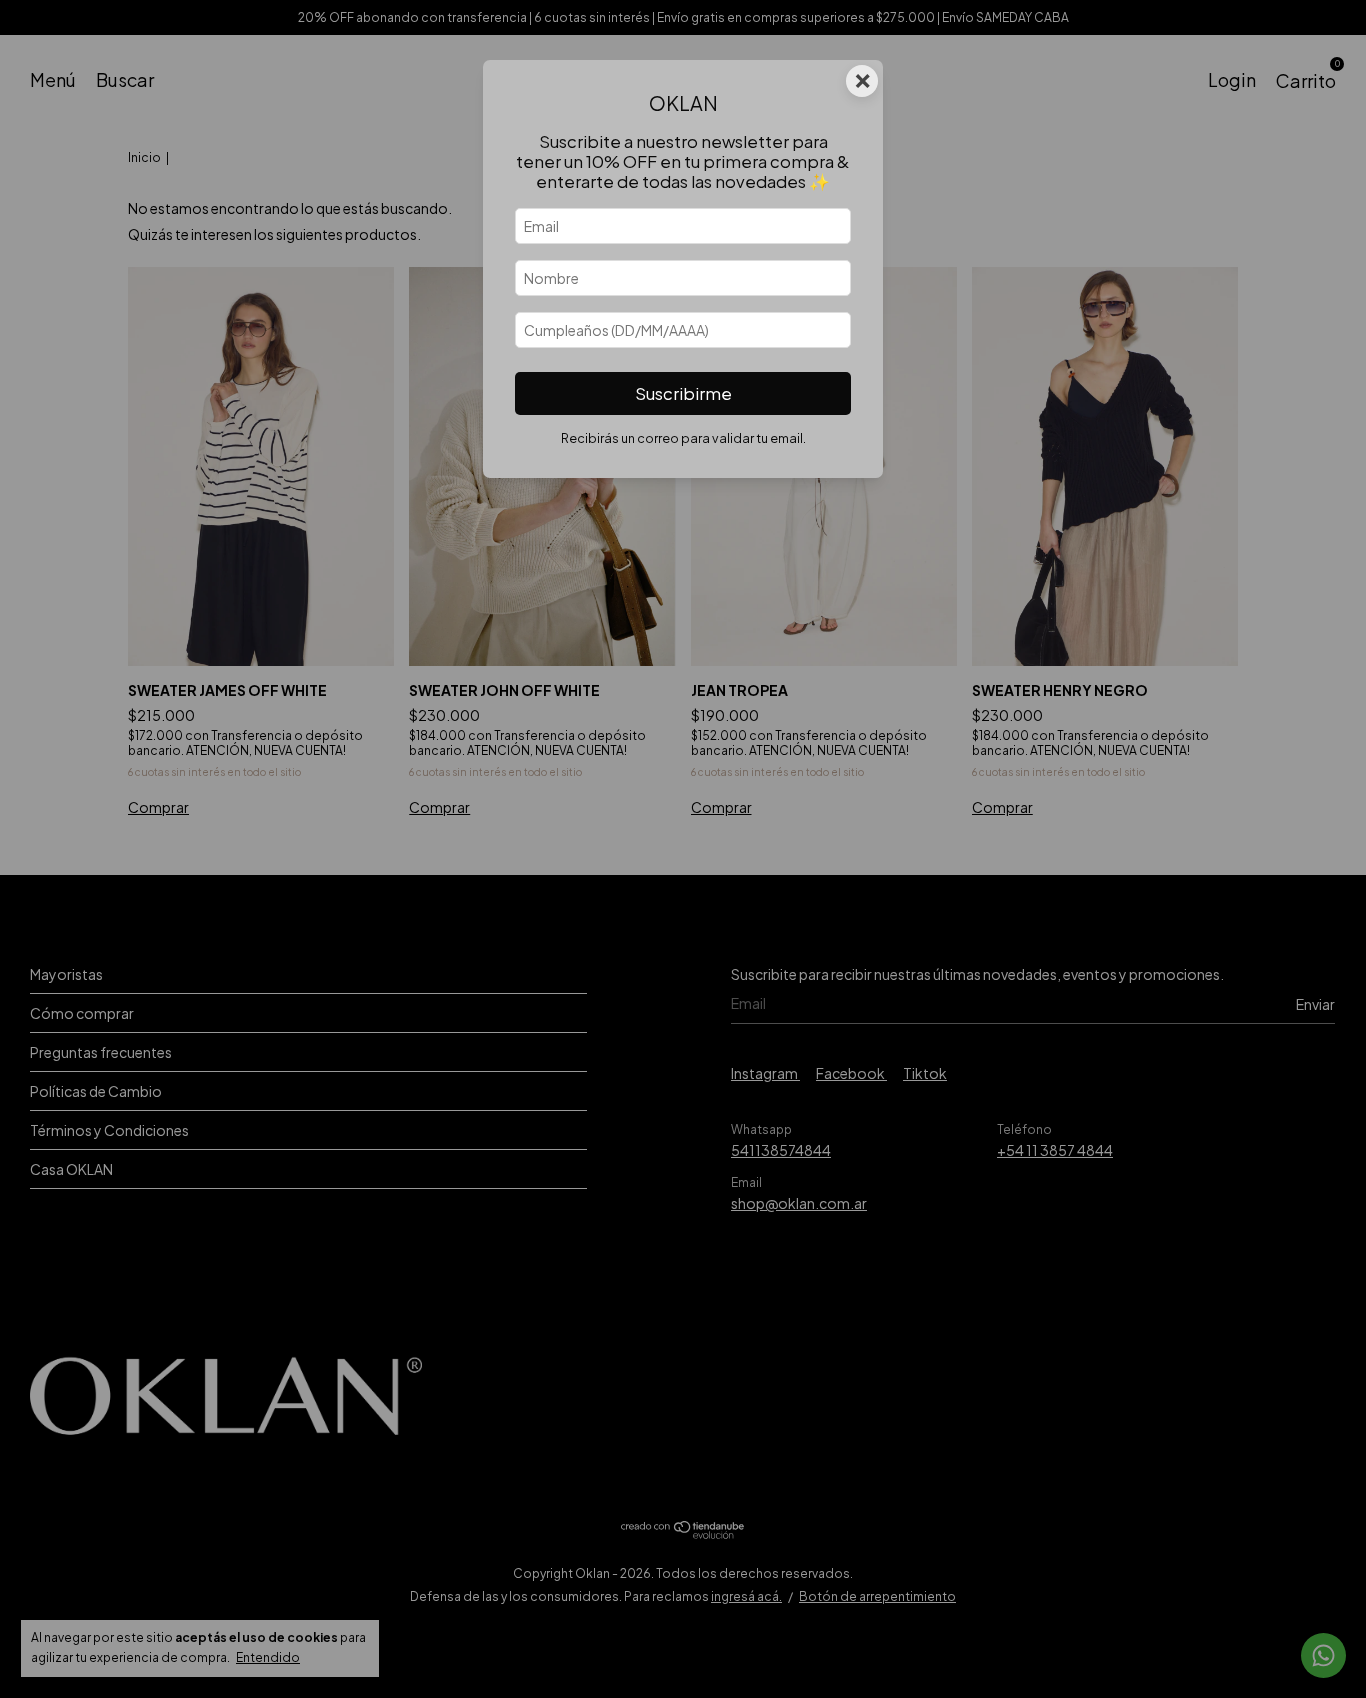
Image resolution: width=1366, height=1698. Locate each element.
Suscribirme (683, 393)
